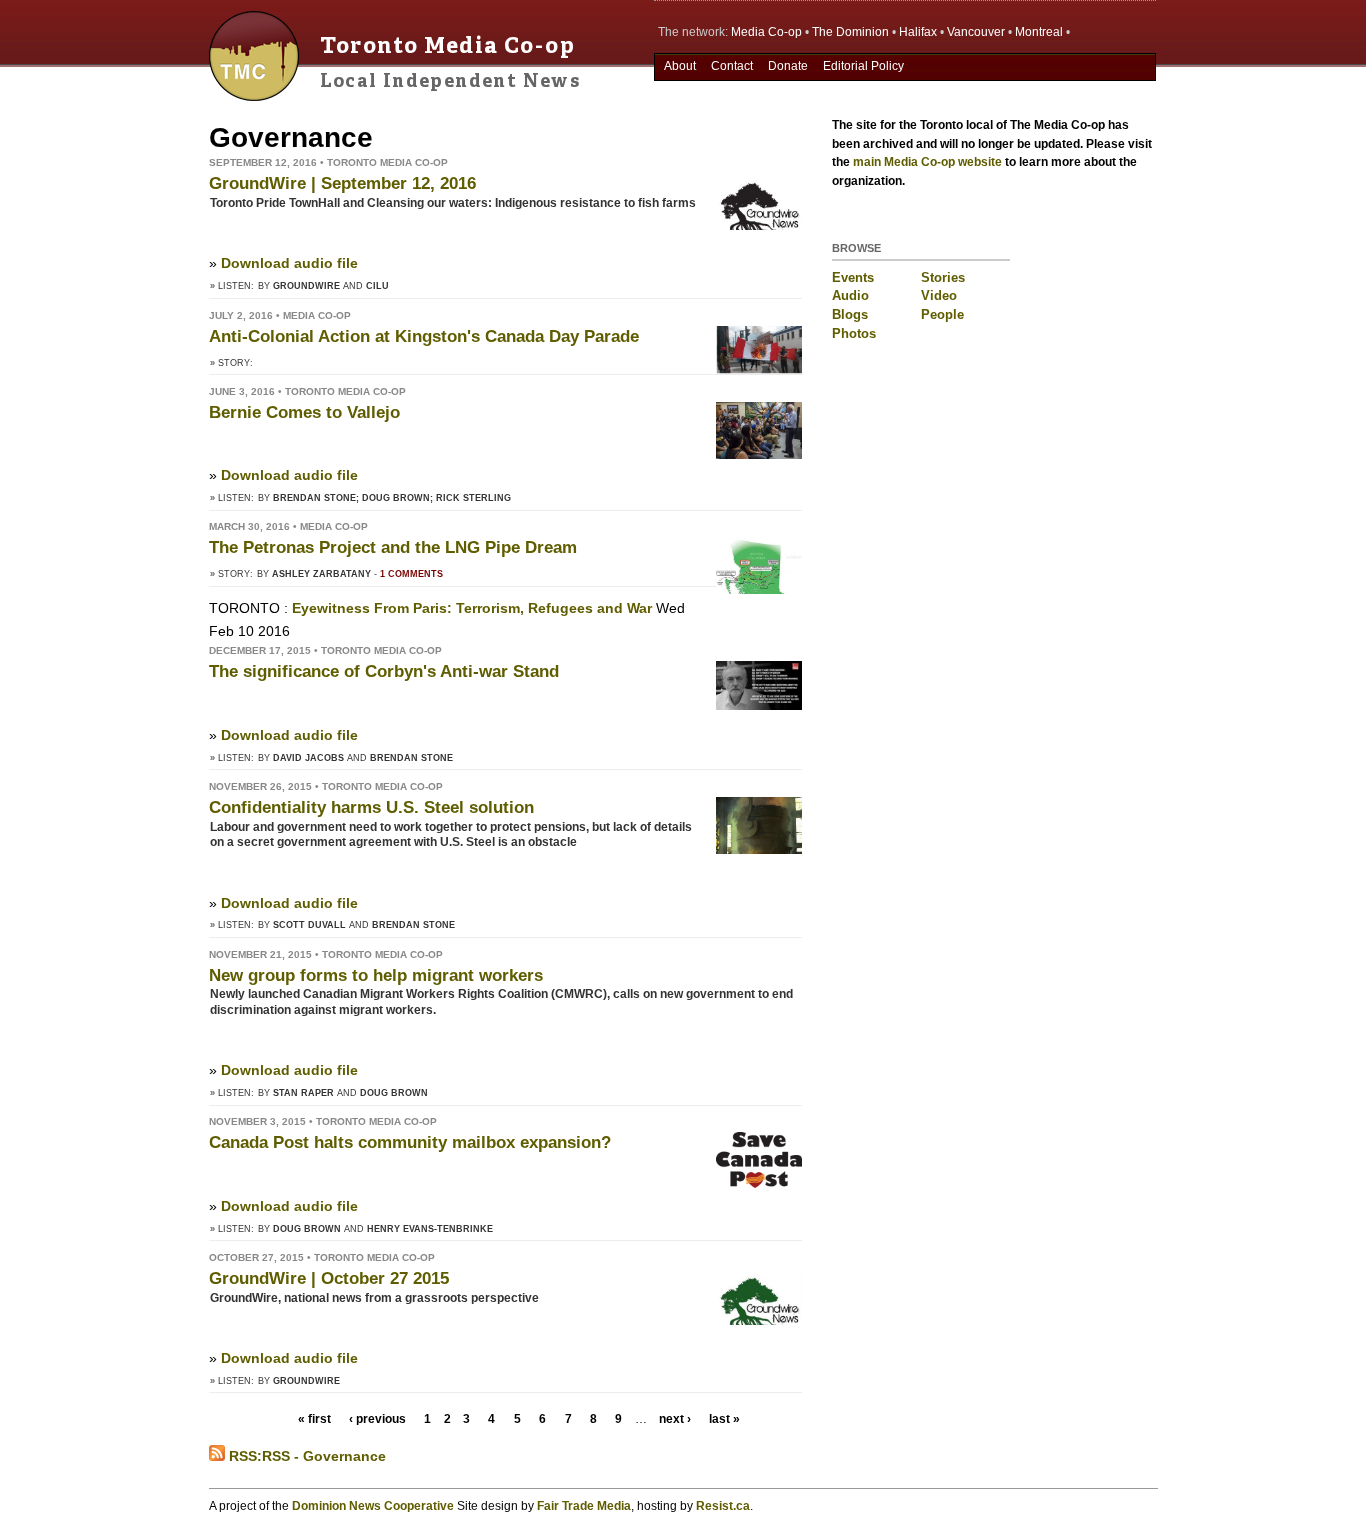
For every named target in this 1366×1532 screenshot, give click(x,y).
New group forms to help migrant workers (376, 975)
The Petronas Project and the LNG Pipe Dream (393, 547)
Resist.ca (723, 1506)
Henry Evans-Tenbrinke (430, 1229)
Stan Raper (303, 1093)
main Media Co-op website (927, 162)
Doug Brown (394, 1093)
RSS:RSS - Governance (305, 1456)
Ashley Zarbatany (321, 574)
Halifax (918, 32)
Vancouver (976, 32)
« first (314, 1419)
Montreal (1039, 32)
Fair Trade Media (584, 1506)
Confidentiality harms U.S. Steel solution (371, 807)
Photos (854, 333)
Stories (943, 277)
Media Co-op (766, 32)
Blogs (850, 314)
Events (853, 277)
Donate (788, 66)
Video (939, 295)
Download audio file (289, 263)
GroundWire (306, 286)
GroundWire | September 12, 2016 (342, 183)
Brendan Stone (411, 758)
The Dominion (850, 32)
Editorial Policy (863, 66)
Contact (732, 66)
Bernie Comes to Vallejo (304, 412)
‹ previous (377, 1419)
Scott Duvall (309, 925)
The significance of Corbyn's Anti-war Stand (384, 671)
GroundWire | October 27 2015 (329, 1278)
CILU (377, 286)
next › (675, 1419)
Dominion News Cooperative (373, 1506)
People (942, 314)
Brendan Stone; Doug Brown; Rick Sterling (392, 498)
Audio (850, 295)
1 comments (411, 574)
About (680, 66)
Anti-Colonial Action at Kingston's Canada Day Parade (424, 336)
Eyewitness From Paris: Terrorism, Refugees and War (472, 608)
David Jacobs (308, 758)
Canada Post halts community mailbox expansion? (410, 1142)
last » (724, 1419)
